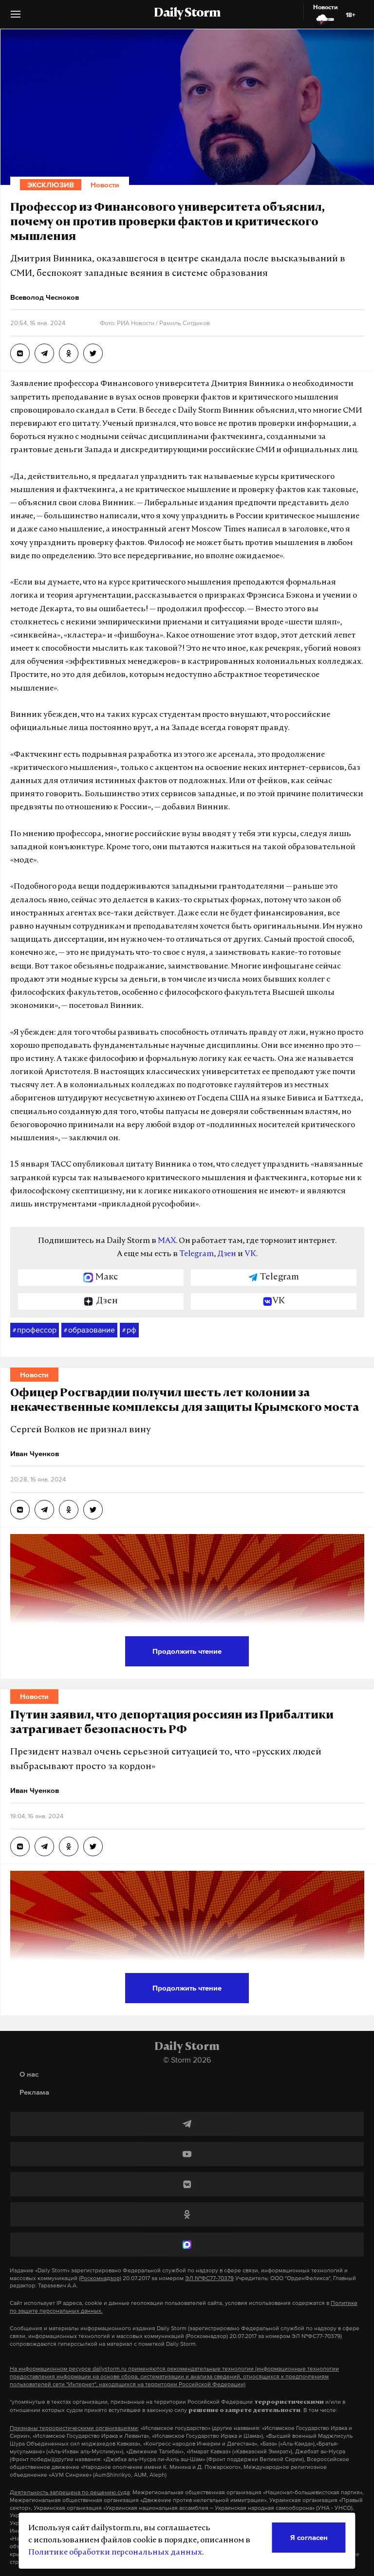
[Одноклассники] (187, 2214)
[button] (16, 18)
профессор (35, 1330)
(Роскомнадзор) (100, 2278)
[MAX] (187, 2245)
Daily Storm (187, 14)
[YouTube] (187, 2154)
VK (250, 1254)
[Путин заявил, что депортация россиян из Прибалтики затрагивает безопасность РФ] (20, 1846)
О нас (29, 2074)
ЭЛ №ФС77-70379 (209, 2278)
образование (89, 1330)
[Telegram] (187, 2124)
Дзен (227, 1254)
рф (129, 1330)
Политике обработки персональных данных (115, 2553)
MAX (167, 1241)
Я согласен (309, 2537)
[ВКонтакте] (187, 2184)
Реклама (34, 2092)
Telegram (196, 1254)
